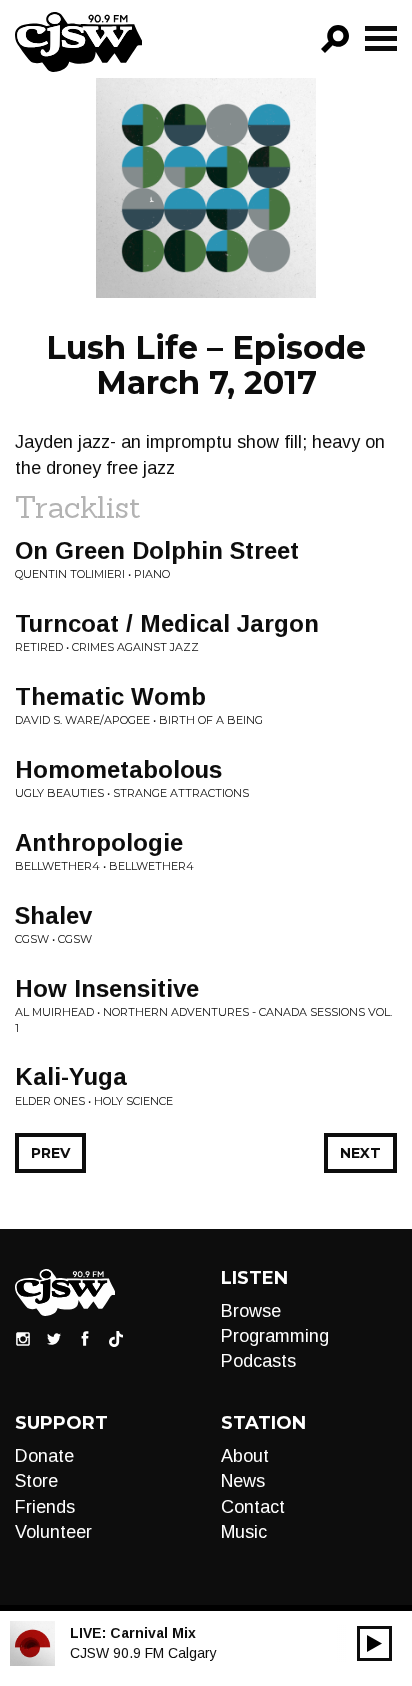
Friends (45, 1507)
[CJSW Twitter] (54, 1338)
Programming (275, 1336)
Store (36, 1481)
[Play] (374, 1643)
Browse (251, 1311)
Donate (44, 1456)
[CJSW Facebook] (85, 1338)
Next (360, 1153)
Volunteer (53, 1532)
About (245, 1456)
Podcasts (258, 1361)
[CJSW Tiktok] (116, 1338)
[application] (374, 1643)
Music (244, 1532)
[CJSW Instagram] (23, 1338)
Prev (50, 1153)
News (243, 1481)
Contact (253, 1507)
